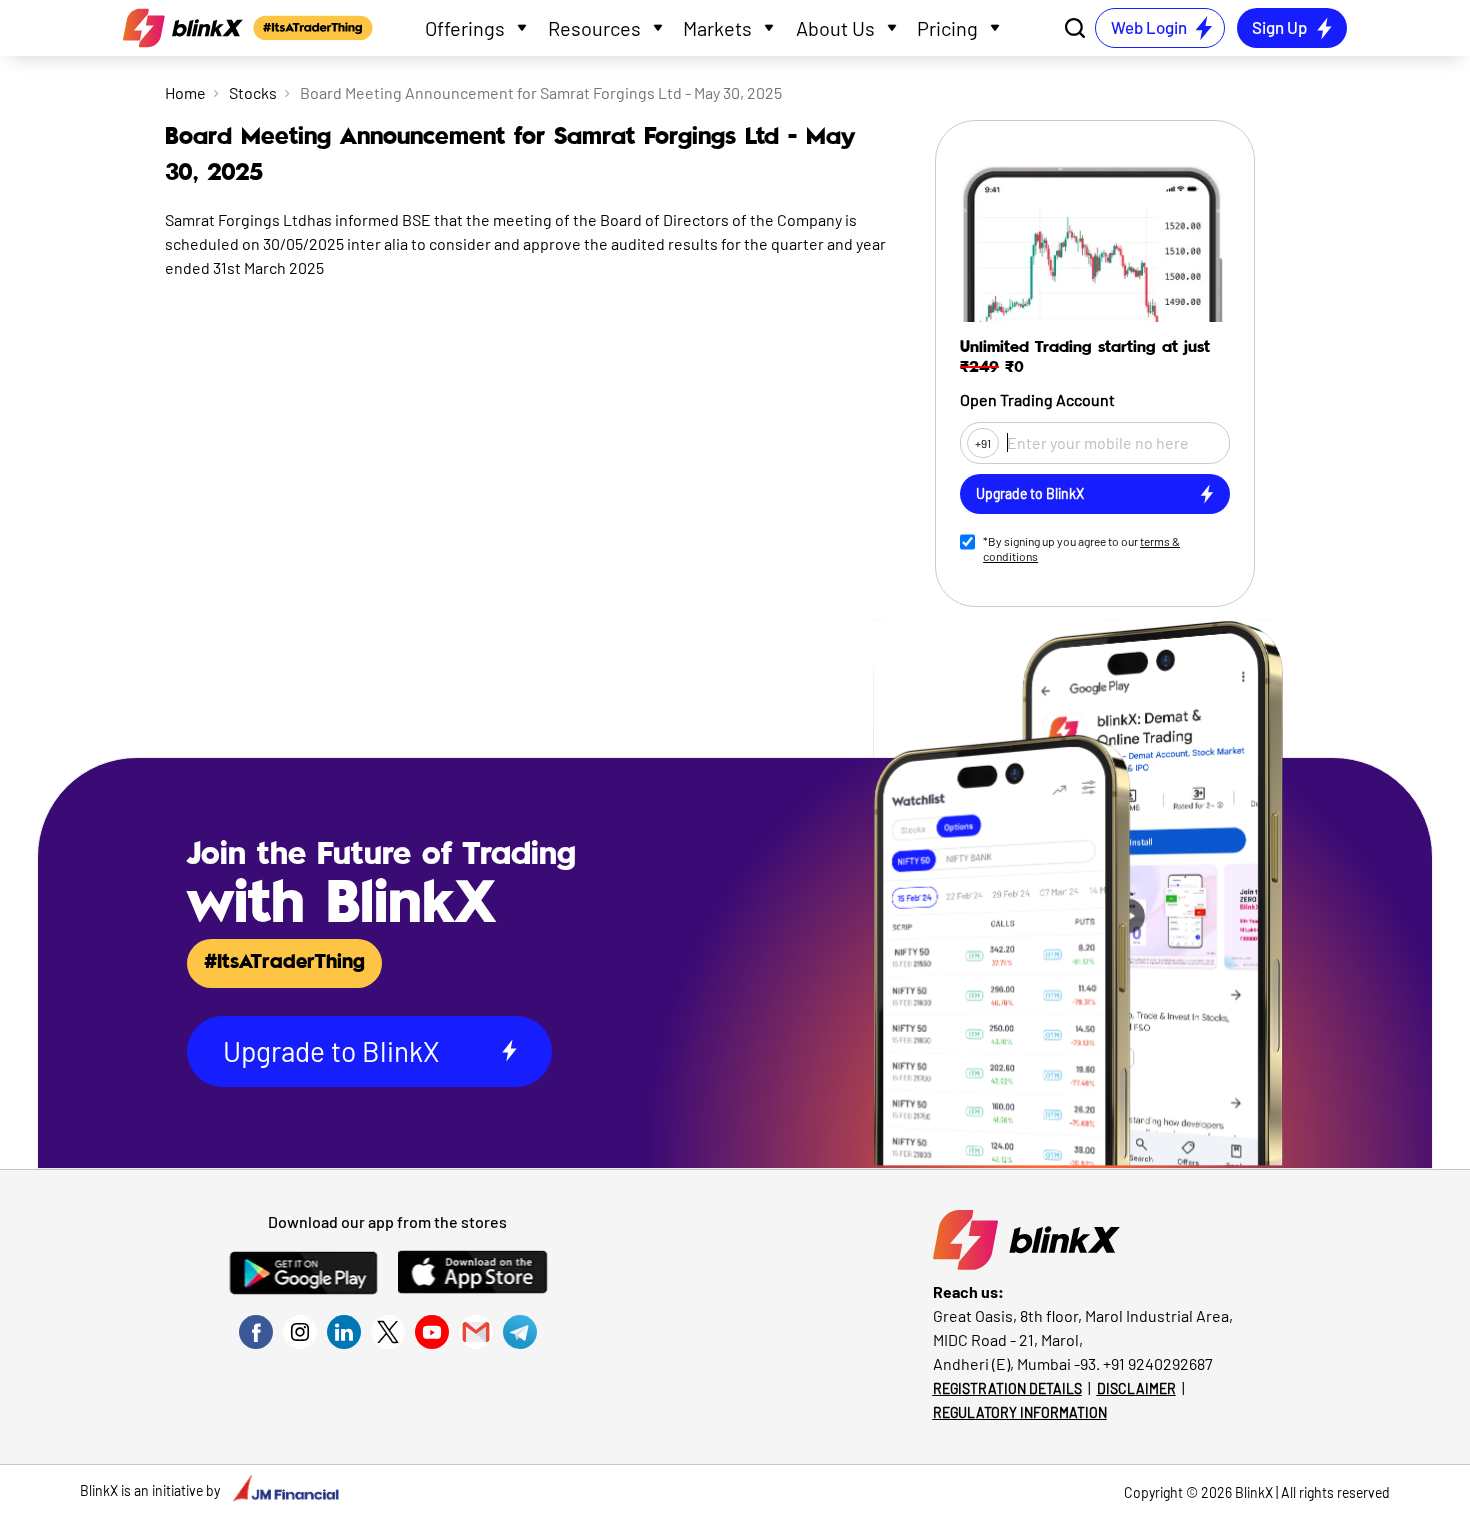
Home (185, 92)
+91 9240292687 (1158, 1363)
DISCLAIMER (1136, 1388)
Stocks (253, 92)
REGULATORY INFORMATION (1020, 1412)
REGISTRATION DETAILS (1007, 1388)
